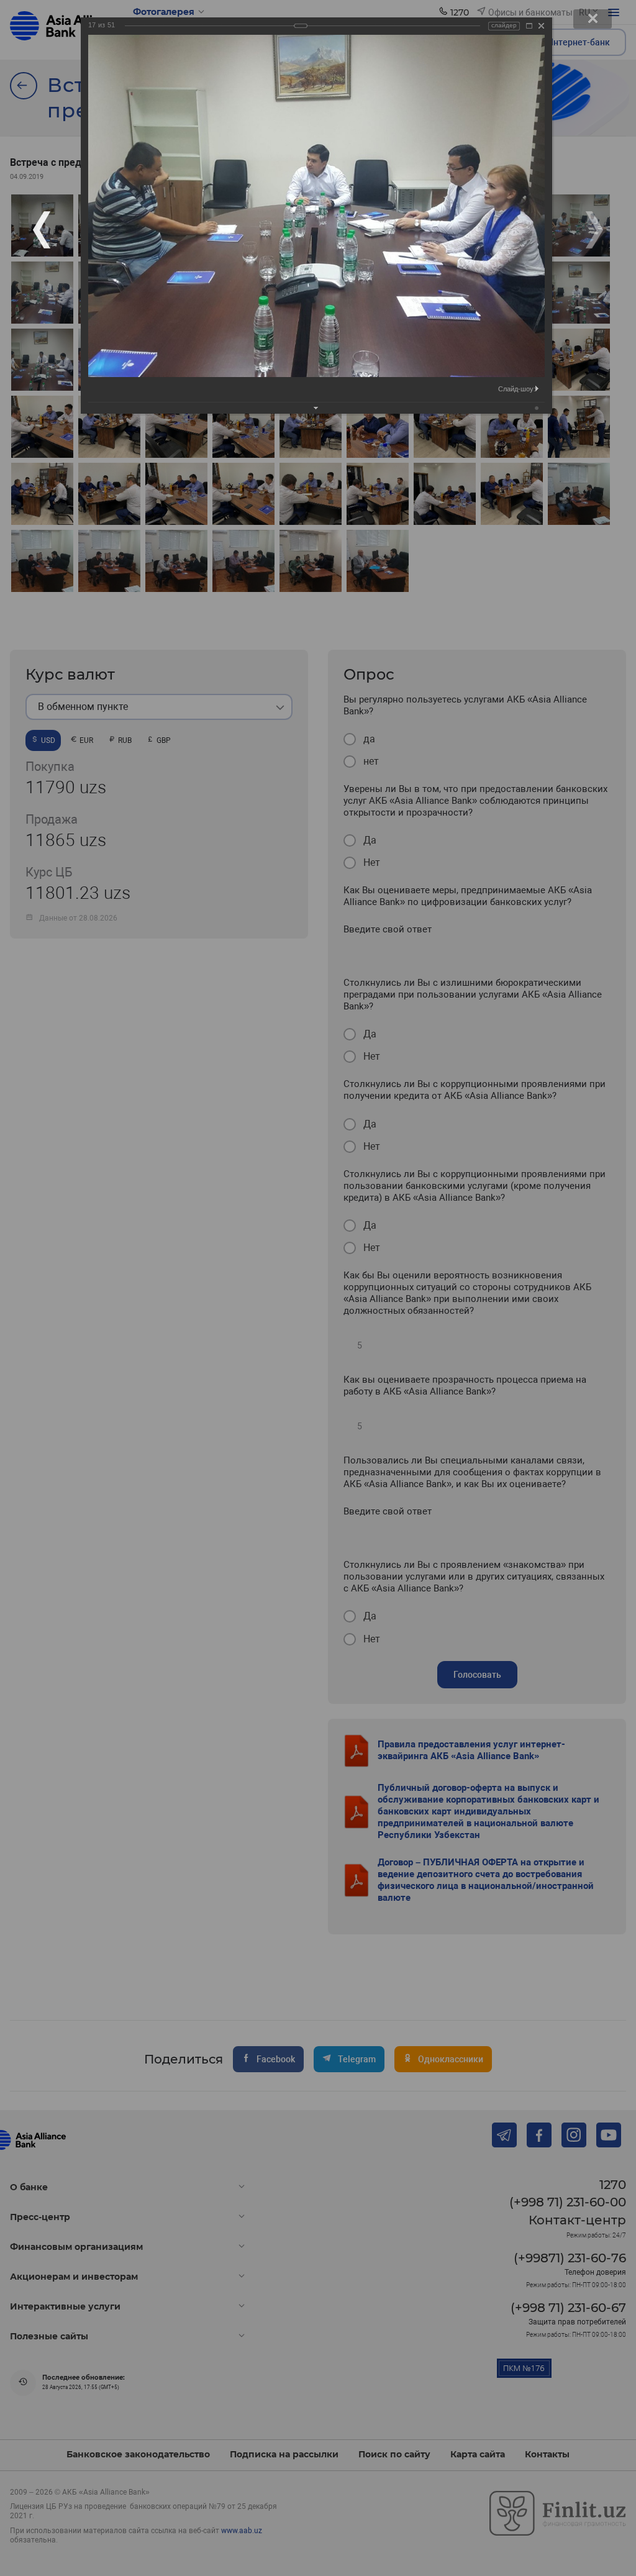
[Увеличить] (529, 26)
